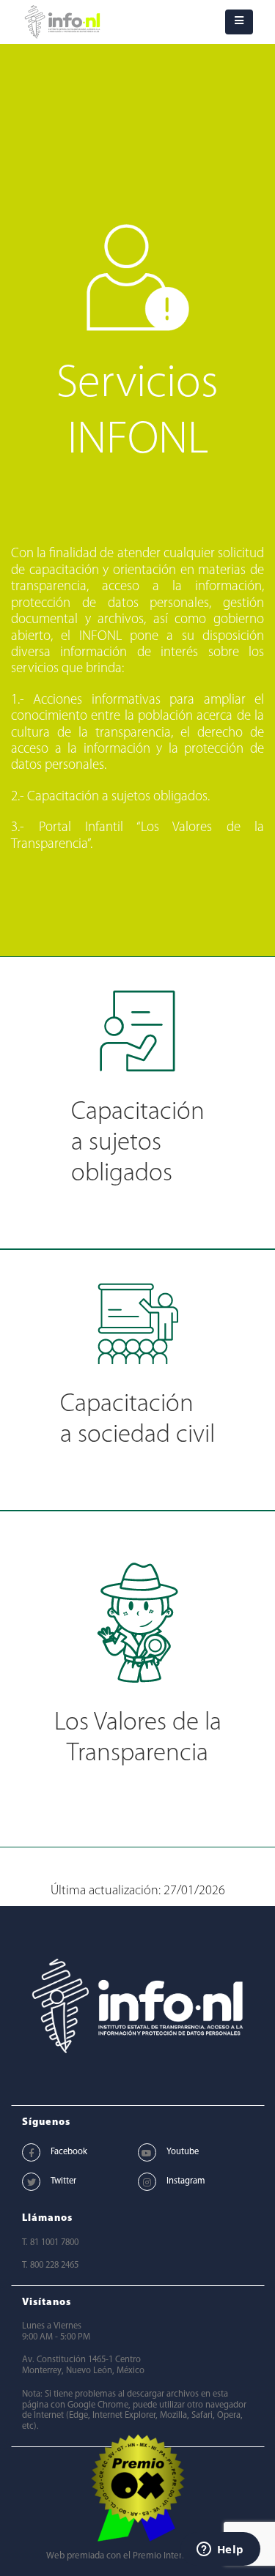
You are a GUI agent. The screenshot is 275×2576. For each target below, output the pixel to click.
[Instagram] (147, 2182)
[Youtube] (147, 2152)
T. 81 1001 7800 (50, 2243)
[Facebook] (31, 2152)
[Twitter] (31, 2182)
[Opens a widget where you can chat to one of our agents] (220, 2550)
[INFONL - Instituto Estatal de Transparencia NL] (62, 22)
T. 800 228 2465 (50, 2266)
